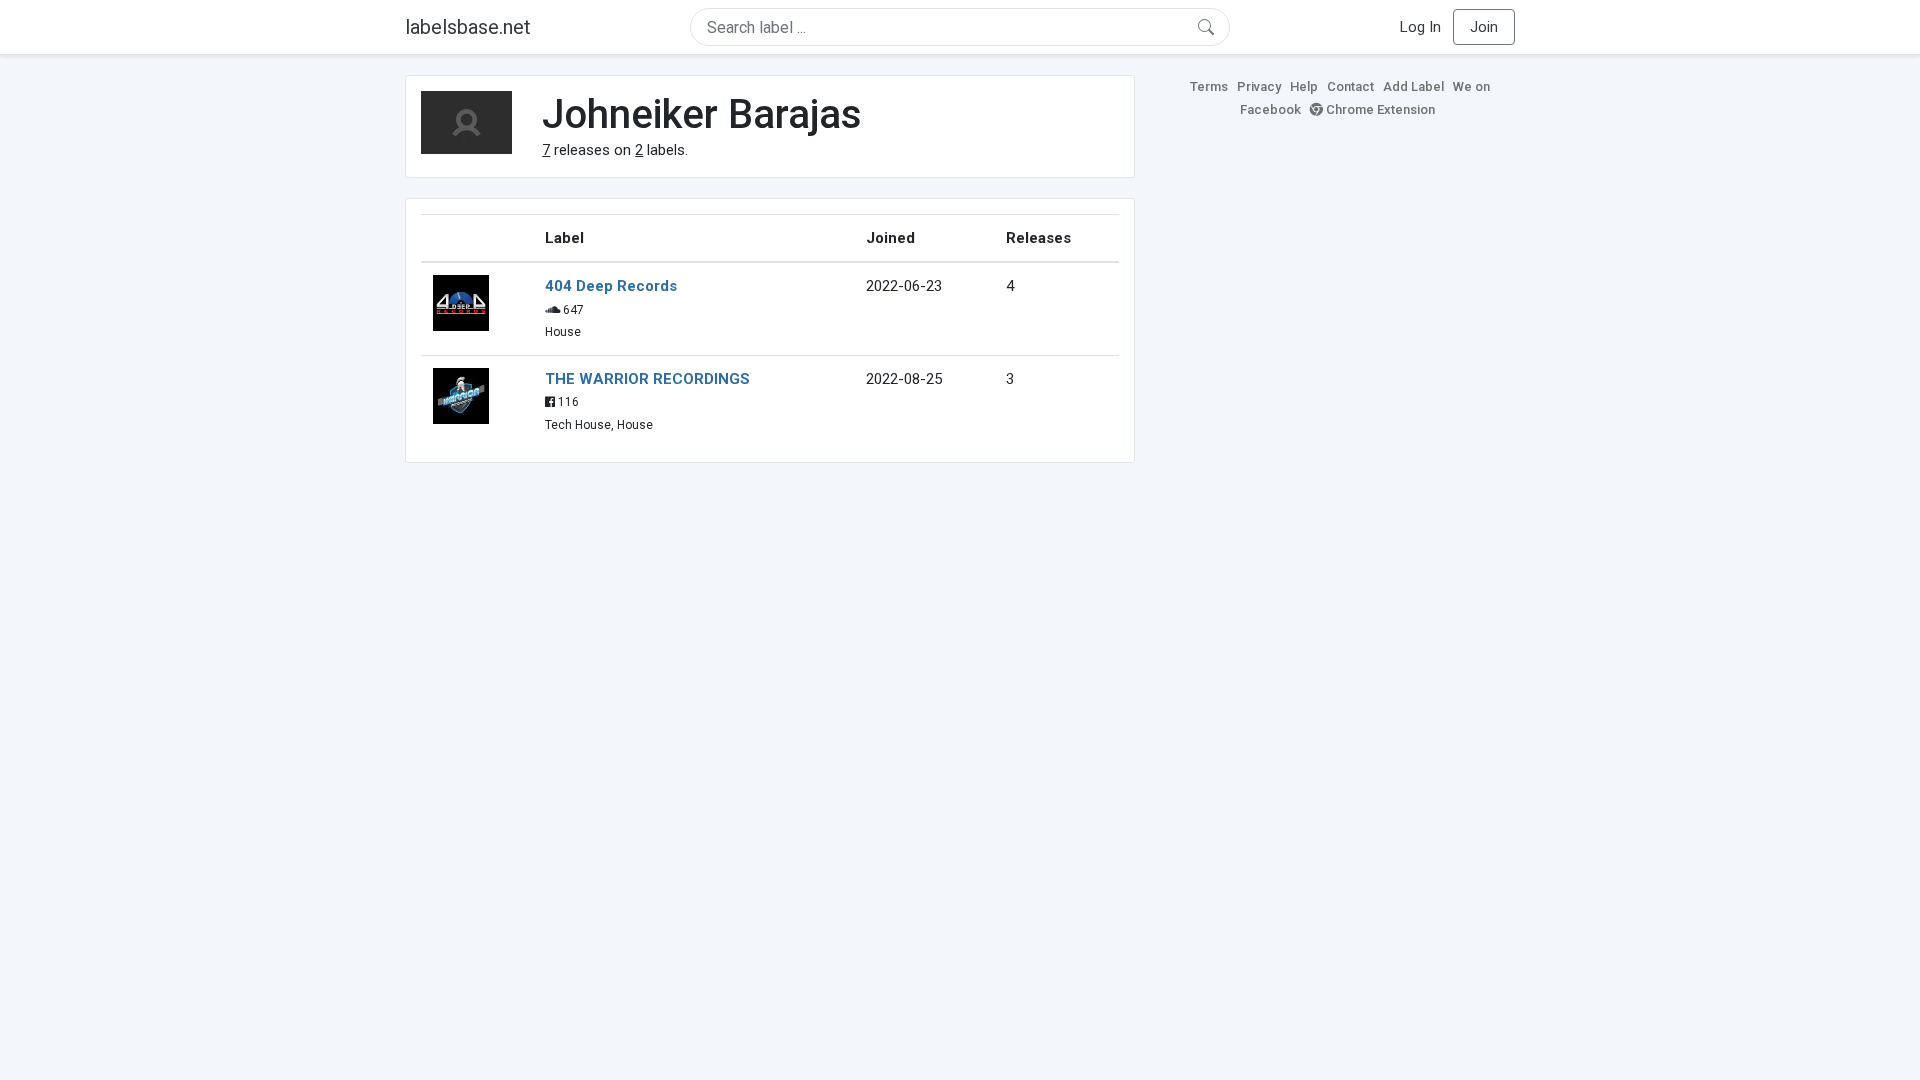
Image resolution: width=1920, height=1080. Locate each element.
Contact (1350, 86)
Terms (1209, 86)
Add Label (1413, 86)
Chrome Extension (1379, 109)
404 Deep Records (611, 286)
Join (1484, 27)
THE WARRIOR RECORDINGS (647, 379)
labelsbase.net (468, 27)
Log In (1420, 27)
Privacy (1259, 86)
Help (1304, 86)
